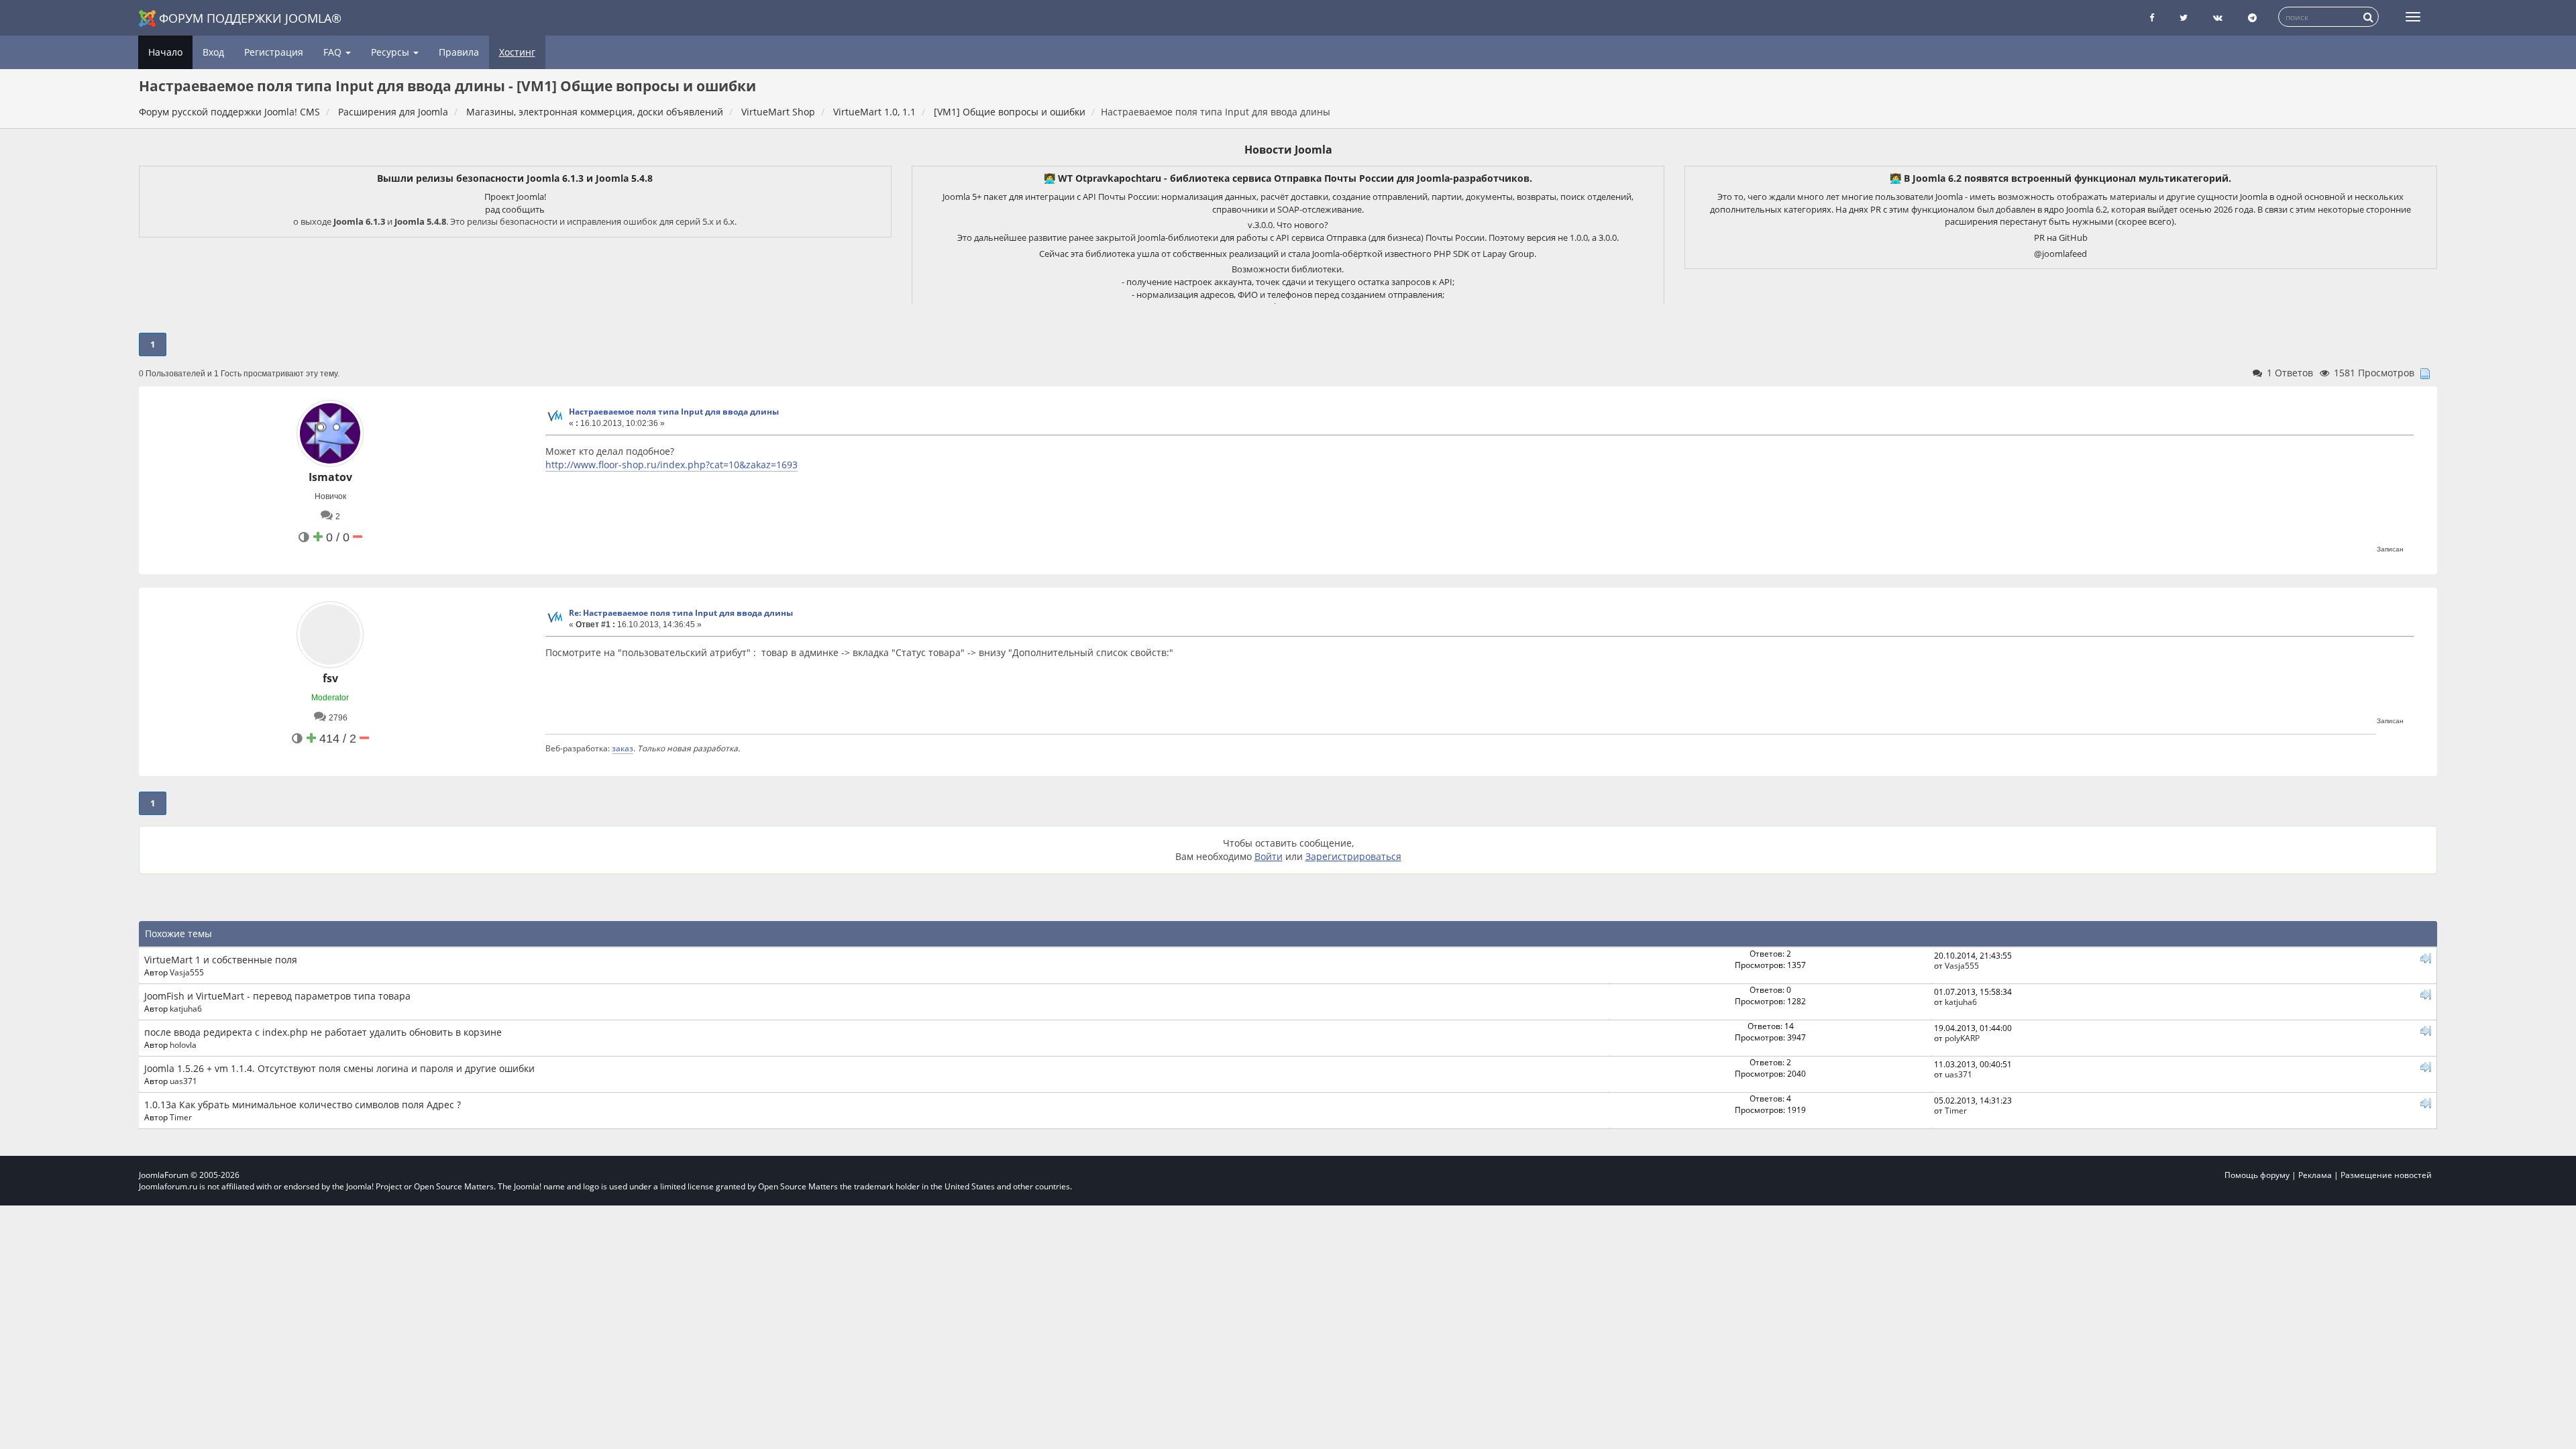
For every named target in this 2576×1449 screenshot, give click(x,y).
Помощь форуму (2257, 1175)
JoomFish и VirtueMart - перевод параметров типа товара (277, 996)
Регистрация (274, 52)
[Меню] (2413, 17)
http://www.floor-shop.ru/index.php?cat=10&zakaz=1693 (672, 465)
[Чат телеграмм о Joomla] (2252, 18)
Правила (459, 52)
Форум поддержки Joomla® (250, 18)
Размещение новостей (2386, 1175)
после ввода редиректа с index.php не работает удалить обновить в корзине (323, 1032)
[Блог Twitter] (2184, 18)
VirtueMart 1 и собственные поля (221, 960)
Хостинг (517, 52)
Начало (165, 52)
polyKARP (1962, 1038)
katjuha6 (186, 1008)
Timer (181, 1117)
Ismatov (330, 477)
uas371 (183, 1081)
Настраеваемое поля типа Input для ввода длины (674, 412)
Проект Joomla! (515, 197)
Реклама (2315, 1175)
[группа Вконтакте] (2218, 18)
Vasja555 (187, 972)
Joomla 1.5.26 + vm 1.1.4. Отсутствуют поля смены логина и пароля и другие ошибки (339, 1068)
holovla (183, 1044)
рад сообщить (515, 209)
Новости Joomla (1288, 150)
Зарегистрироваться (1353, 856)
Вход (213, 52)
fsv (330, 678)
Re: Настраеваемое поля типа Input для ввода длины (681, 613)
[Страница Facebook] (2152, 18)
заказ (623, 748)
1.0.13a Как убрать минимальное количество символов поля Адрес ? (303, 1105)
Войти (1269, 856)
